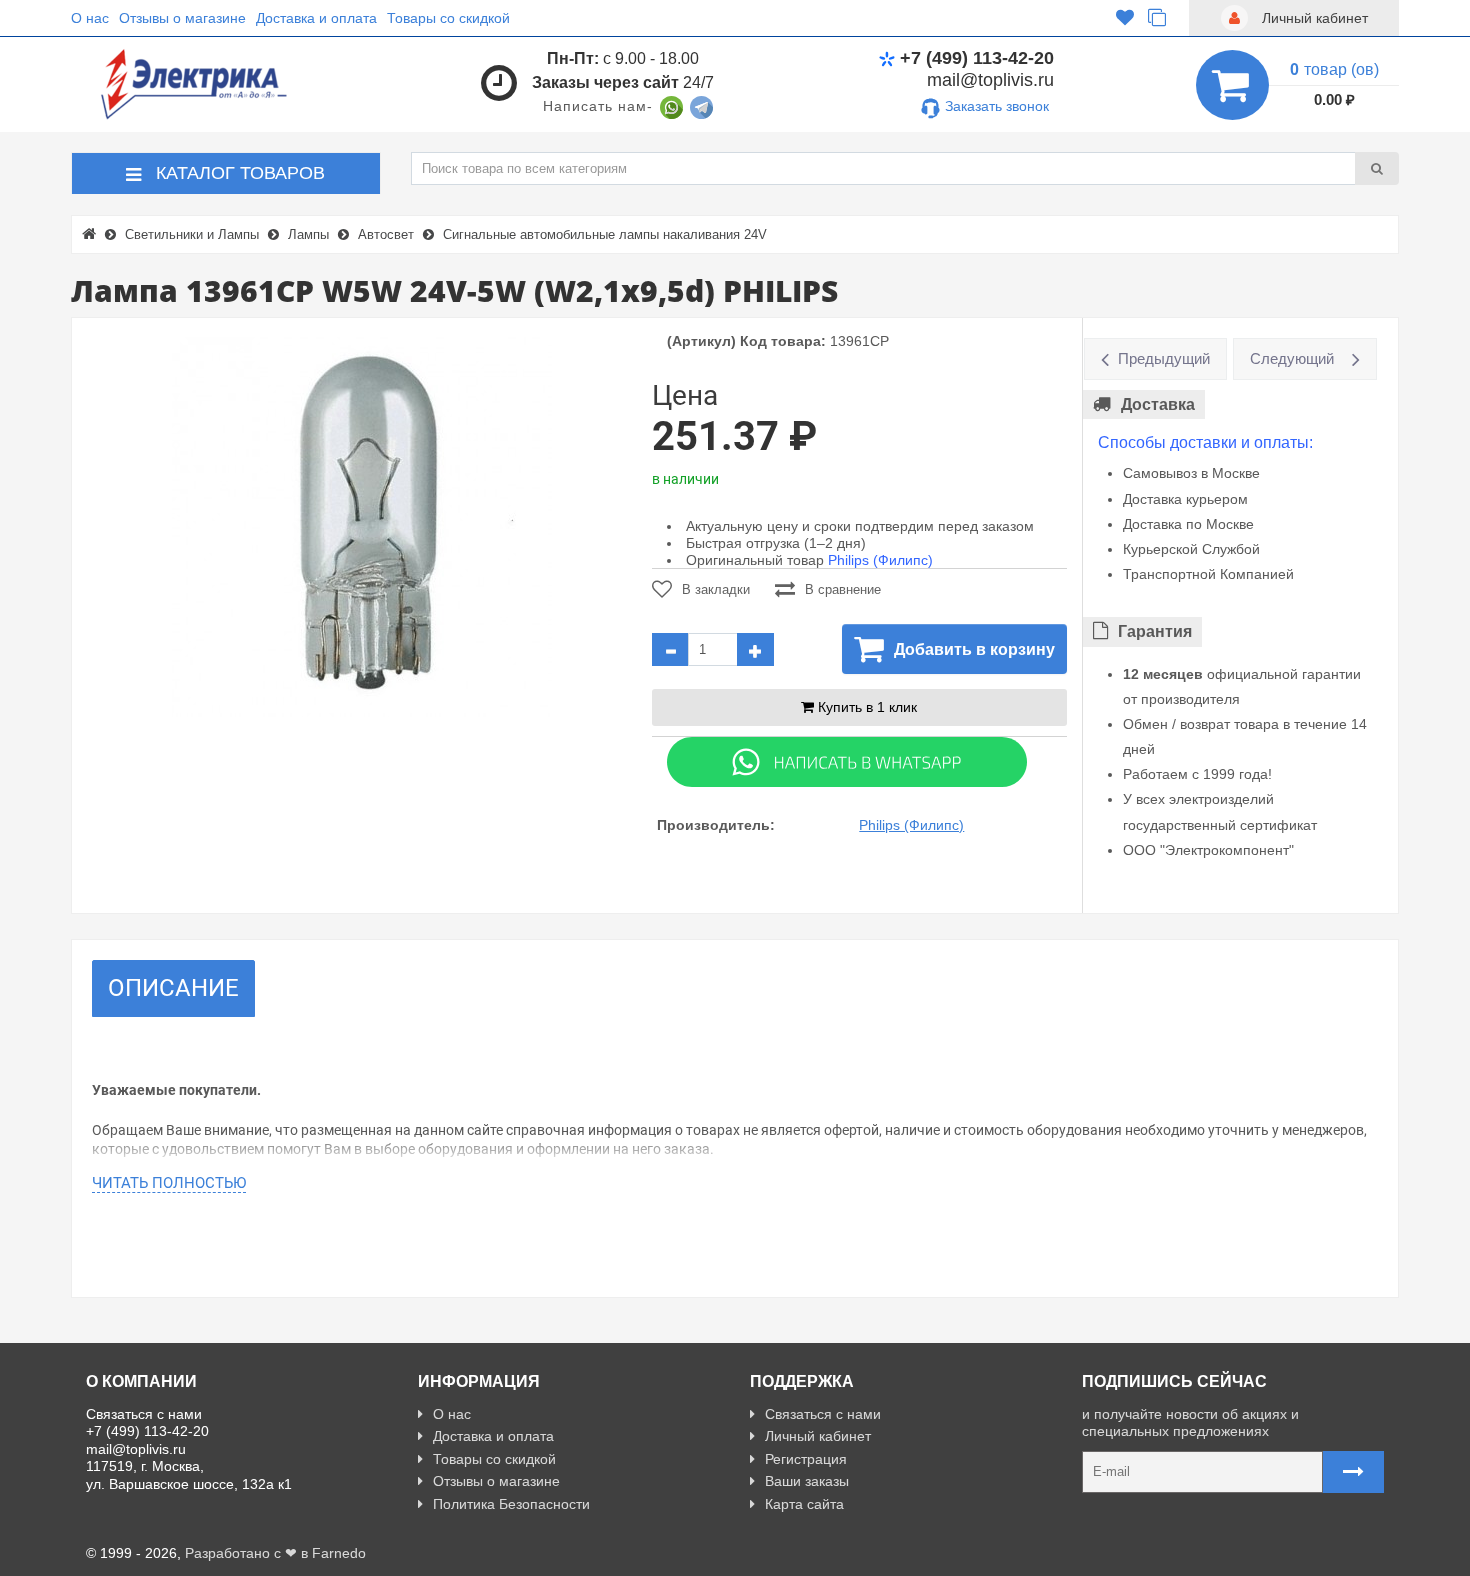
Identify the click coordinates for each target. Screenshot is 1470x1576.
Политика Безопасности (511, 1504)
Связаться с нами (823, 1414)
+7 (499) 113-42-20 (977, 58)
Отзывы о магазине (182, 18)
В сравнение (843, 589)
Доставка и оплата (316, 18)
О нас (90, 18)
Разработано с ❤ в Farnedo (275, 1553)
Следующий (1292, 358)
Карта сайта (804, 1504)
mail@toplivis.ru (990, 80)
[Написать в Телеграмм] (701, 106)
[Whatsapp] (847, 761)
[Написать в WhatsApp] (671, 106)
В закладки (716, 589)
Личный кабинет (818, 1436)
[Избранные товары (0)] (1125, 18)
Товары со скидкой (448, 18)
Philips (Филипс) (880, 560)
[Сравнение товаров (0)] (1157, 18)
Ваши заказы (807, 1481)
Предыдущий (1164, 358)
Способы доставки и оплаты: (1205, 442)
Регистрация (806, 1459)
